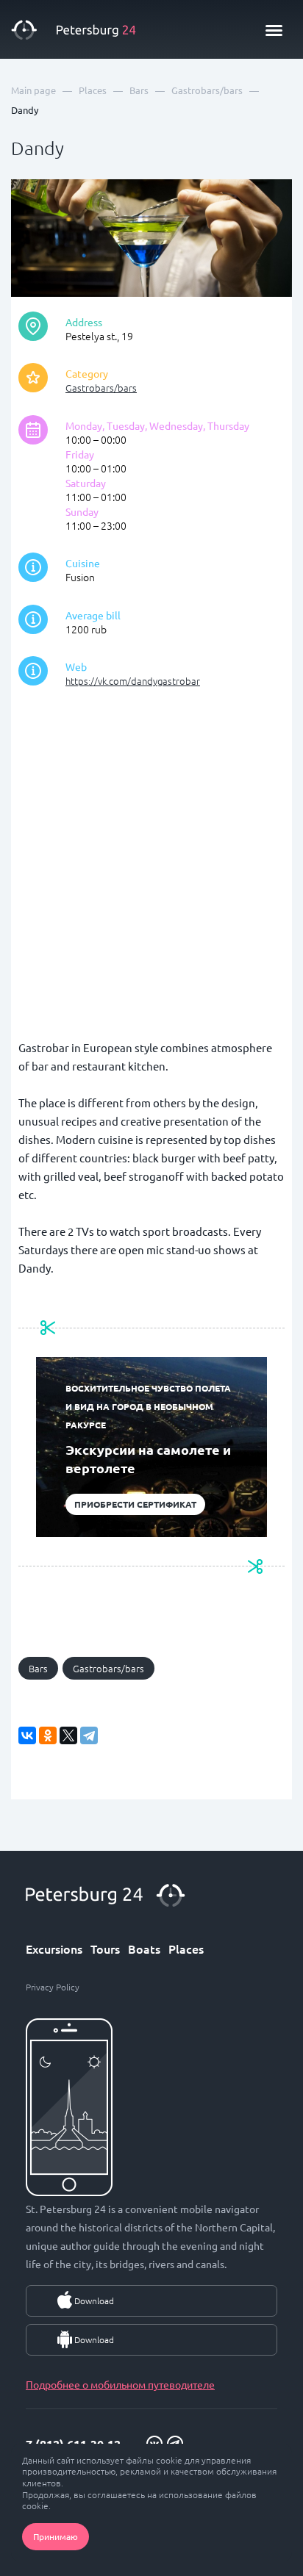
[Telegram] (89, 1735)
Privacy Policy (53, 1987)
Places (186, 1949)
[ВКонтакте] (27, 1735)
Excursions (54, 1949)
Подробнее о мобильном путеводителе (120, 2384)
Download (94, 2300)
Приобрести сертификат (135, 1504)
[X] (68, 1735)
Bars (38, 1668)
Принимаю (56, 2536)
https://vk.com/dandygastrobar (133, 681)
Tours (105, 1949)
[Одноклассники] (48, 1735)
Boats (144, 1949)
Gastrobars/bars (101, 388)
